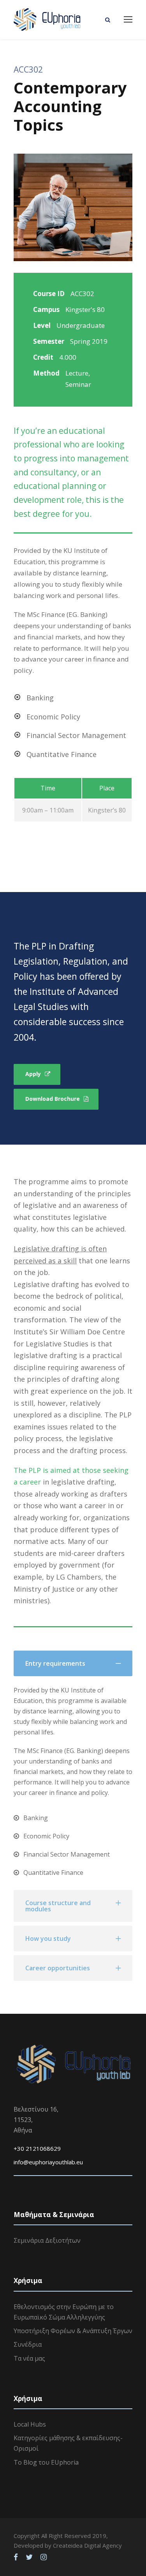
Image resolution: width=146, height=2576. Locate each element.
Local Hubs (30, 2424)
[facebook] (16, 2557)
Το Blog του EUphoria (46, 2462)
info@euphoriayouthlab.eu (48, 2162)
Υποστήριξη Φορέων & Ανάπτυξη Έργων (73, 2331)
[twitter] (29, 2557)
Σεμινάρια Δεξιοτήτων (47, 2240)
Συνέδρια (28, 2344)
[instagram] (44, 2557)
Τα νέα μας (29, 2358)
